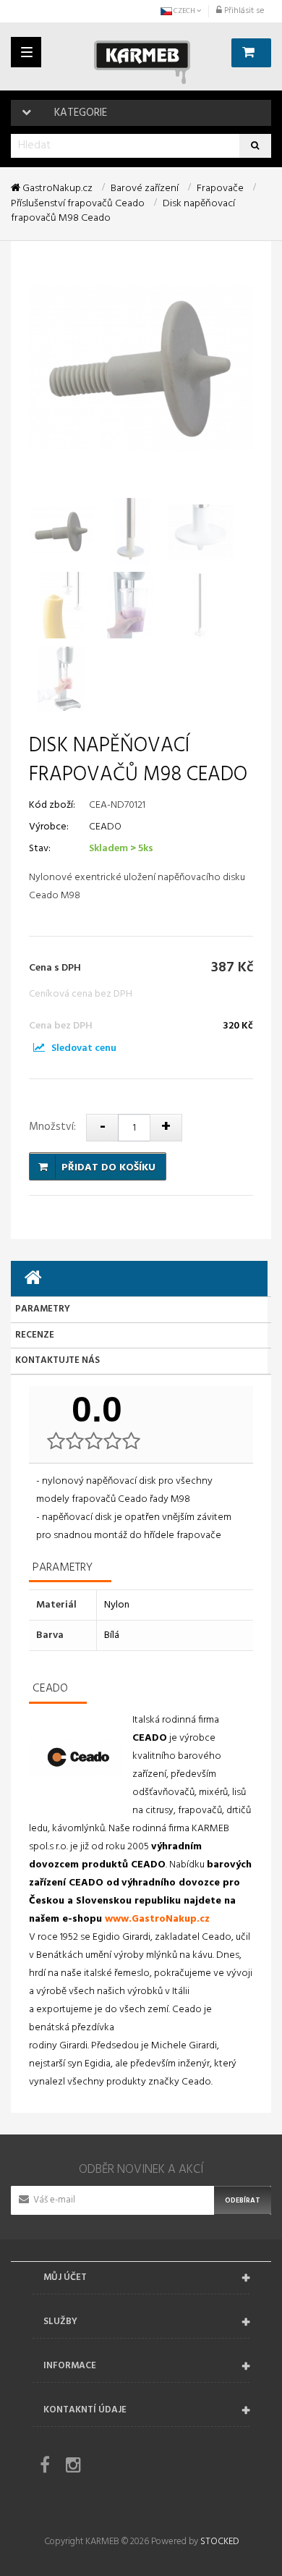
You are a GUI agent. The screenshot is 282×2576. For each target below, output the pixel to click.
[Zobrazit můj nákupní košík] (251, 53)
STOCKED (219, 2542)
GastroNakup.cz (56, 189)
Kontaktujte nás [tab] (57, 1360)
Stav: (40, 849)
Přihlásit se (243, 11)
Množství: (52, 1127)
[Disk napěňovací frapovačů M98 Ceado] (61, 531)
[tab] (139, 1279)
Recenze (35, 1335)
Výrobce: (49, 827)
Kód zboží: (52, 805)
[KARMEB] (142, 62)
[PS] (39, 1048)
